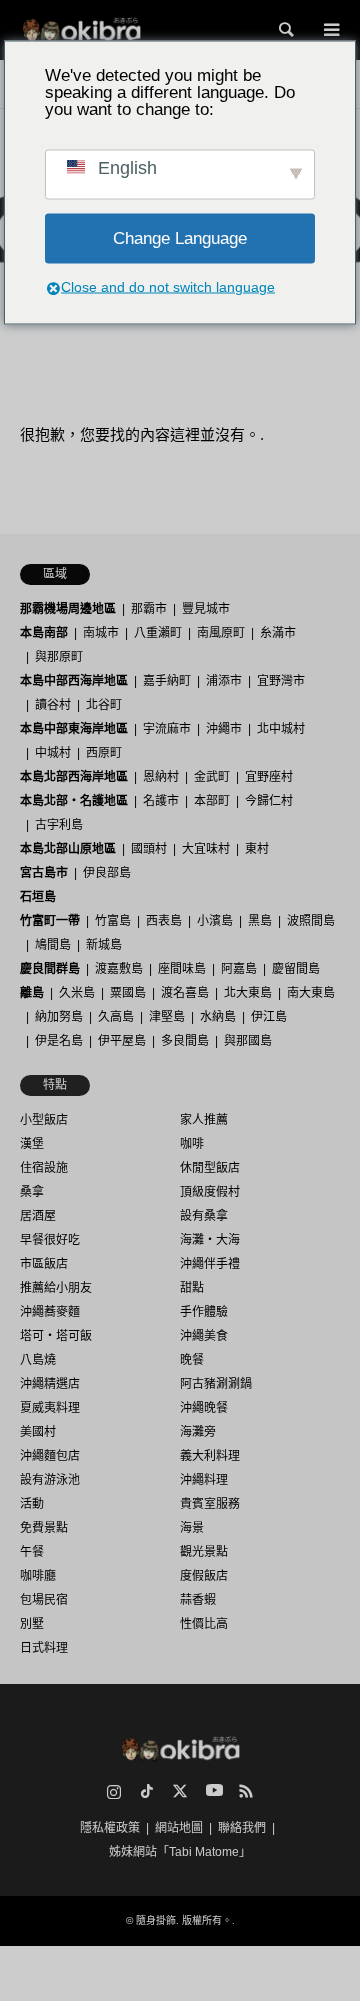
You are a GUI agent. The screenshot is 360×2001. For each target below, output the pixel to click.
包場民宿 (44, 1600)
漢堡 (32, 1144)
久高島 (116, 1017)
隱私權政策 (110, 1828)
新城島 (104, 945)
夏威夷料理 (50, 1408)
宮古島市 (44, 873)
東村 (257, 849)
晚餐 (192, 1360)
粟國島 (128, 993)
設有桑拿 (204, 1216)
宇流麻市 (167, 729)
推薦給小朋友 (56, 1288)
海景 (192, 1528)
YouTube (213, 1791)
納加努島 (59, 1017)
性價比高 (204, 1624)
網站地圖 (179, 1828)
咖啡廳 (38, 1576)
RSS (246, 1791)
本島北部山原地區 (68, 849)
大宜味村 (206, 849)
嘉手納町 (167, 681)
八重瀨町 (158, 633)
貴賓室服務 (210, 1504)
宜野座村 (269, 777)
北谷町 (104, 705)
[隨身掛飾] (81, 30)
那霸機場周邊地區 (68, 609)
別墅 (32, 1624)
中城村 (53, 753)
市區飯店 (44, 1264)
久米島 (77, 993)
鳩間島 (53, 945)
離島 (32, 993)
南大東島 (311, 993)
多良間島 (185, 1041)
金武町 (212, 777)
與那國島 (248, 1041)
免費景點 (44, 1528)
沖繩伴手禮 (210, 1264)
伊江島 (269, 1017)
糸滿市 (278, 633)
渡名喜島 (185, 993)
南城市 (101, 633)
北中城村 (281, 729)
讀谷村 (53, 705)
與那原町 (59, 657)
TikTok (147, 1791)
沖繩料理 (204, 1480)
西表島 (164, 921)
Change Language (180, 238)
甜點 (192, 1288)
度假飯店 (204, 1576)
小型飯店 (44, 1120)
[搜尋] (285, 30)
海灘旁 (198, 1432)
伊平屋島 (122, 1041)
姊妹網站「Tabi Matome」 (180, 1852)
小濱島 (215, 921)
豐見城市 (206, 609)
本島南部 (44, 633)
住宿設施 (44, 1168)
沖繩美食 (204, 1336)
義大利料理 (210, 1456)
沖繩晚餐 (204, 1408)
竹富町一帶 (50, 921)
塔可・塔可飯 (56, 1336)
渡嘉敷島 (119, 969)
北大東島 (248, 993)
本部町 (212, 801)
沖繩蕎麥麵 (50, 1312)
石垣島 (38, 897)
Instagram (114, 1791)
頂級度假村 (210, 1192)
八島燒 (38, 1360)
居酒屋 (38, 1216)
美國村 (38, 1432)
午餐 (32, 1552)
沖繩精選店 (50, 1384)
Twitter (180, 1791)
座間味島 (182, 969)
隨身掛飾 (156, 1920)
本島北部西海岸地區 (74, 777)
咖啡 (192, 1144)
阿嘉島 (239, 969)
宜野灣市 (281, 681)
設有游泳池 (50, 1480)
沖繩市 (224, 729)
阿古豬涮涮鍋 (216, 1384)
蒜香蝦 (198, 1600)
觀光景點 (204, 1552)
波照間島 (311, 921)
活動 (32, 1504)
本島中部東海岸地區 (74, 729)
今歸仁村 (269, 801)
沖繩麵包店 (50, 1456)
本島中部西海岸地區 (74, 681)
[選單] (330, 30)
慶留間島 (296, 969)
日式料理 (44, 1648)
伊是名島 (59, 1041)
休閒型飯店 (210, 1168)
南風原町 (221, 633)
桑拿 (32, 1192)
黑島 (260, 921)
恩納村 (161, 777)
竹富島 (113, 921)
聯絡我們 (242, 1828)
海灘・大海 (210, 1240)
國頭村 (149, 849)
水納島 (218, 1017)
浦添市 (224, 681)
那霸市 (149, 609)
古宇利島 (59, 825)
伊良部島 (107, 873)
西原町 (104, 753)
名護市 (161, 801)
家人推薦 (204, 1120)
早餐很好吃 (50, 1240)
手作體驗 (204, 1312)
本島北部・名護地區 (74, 801)
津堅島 (167, 1017)
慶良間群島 (50, 969)
